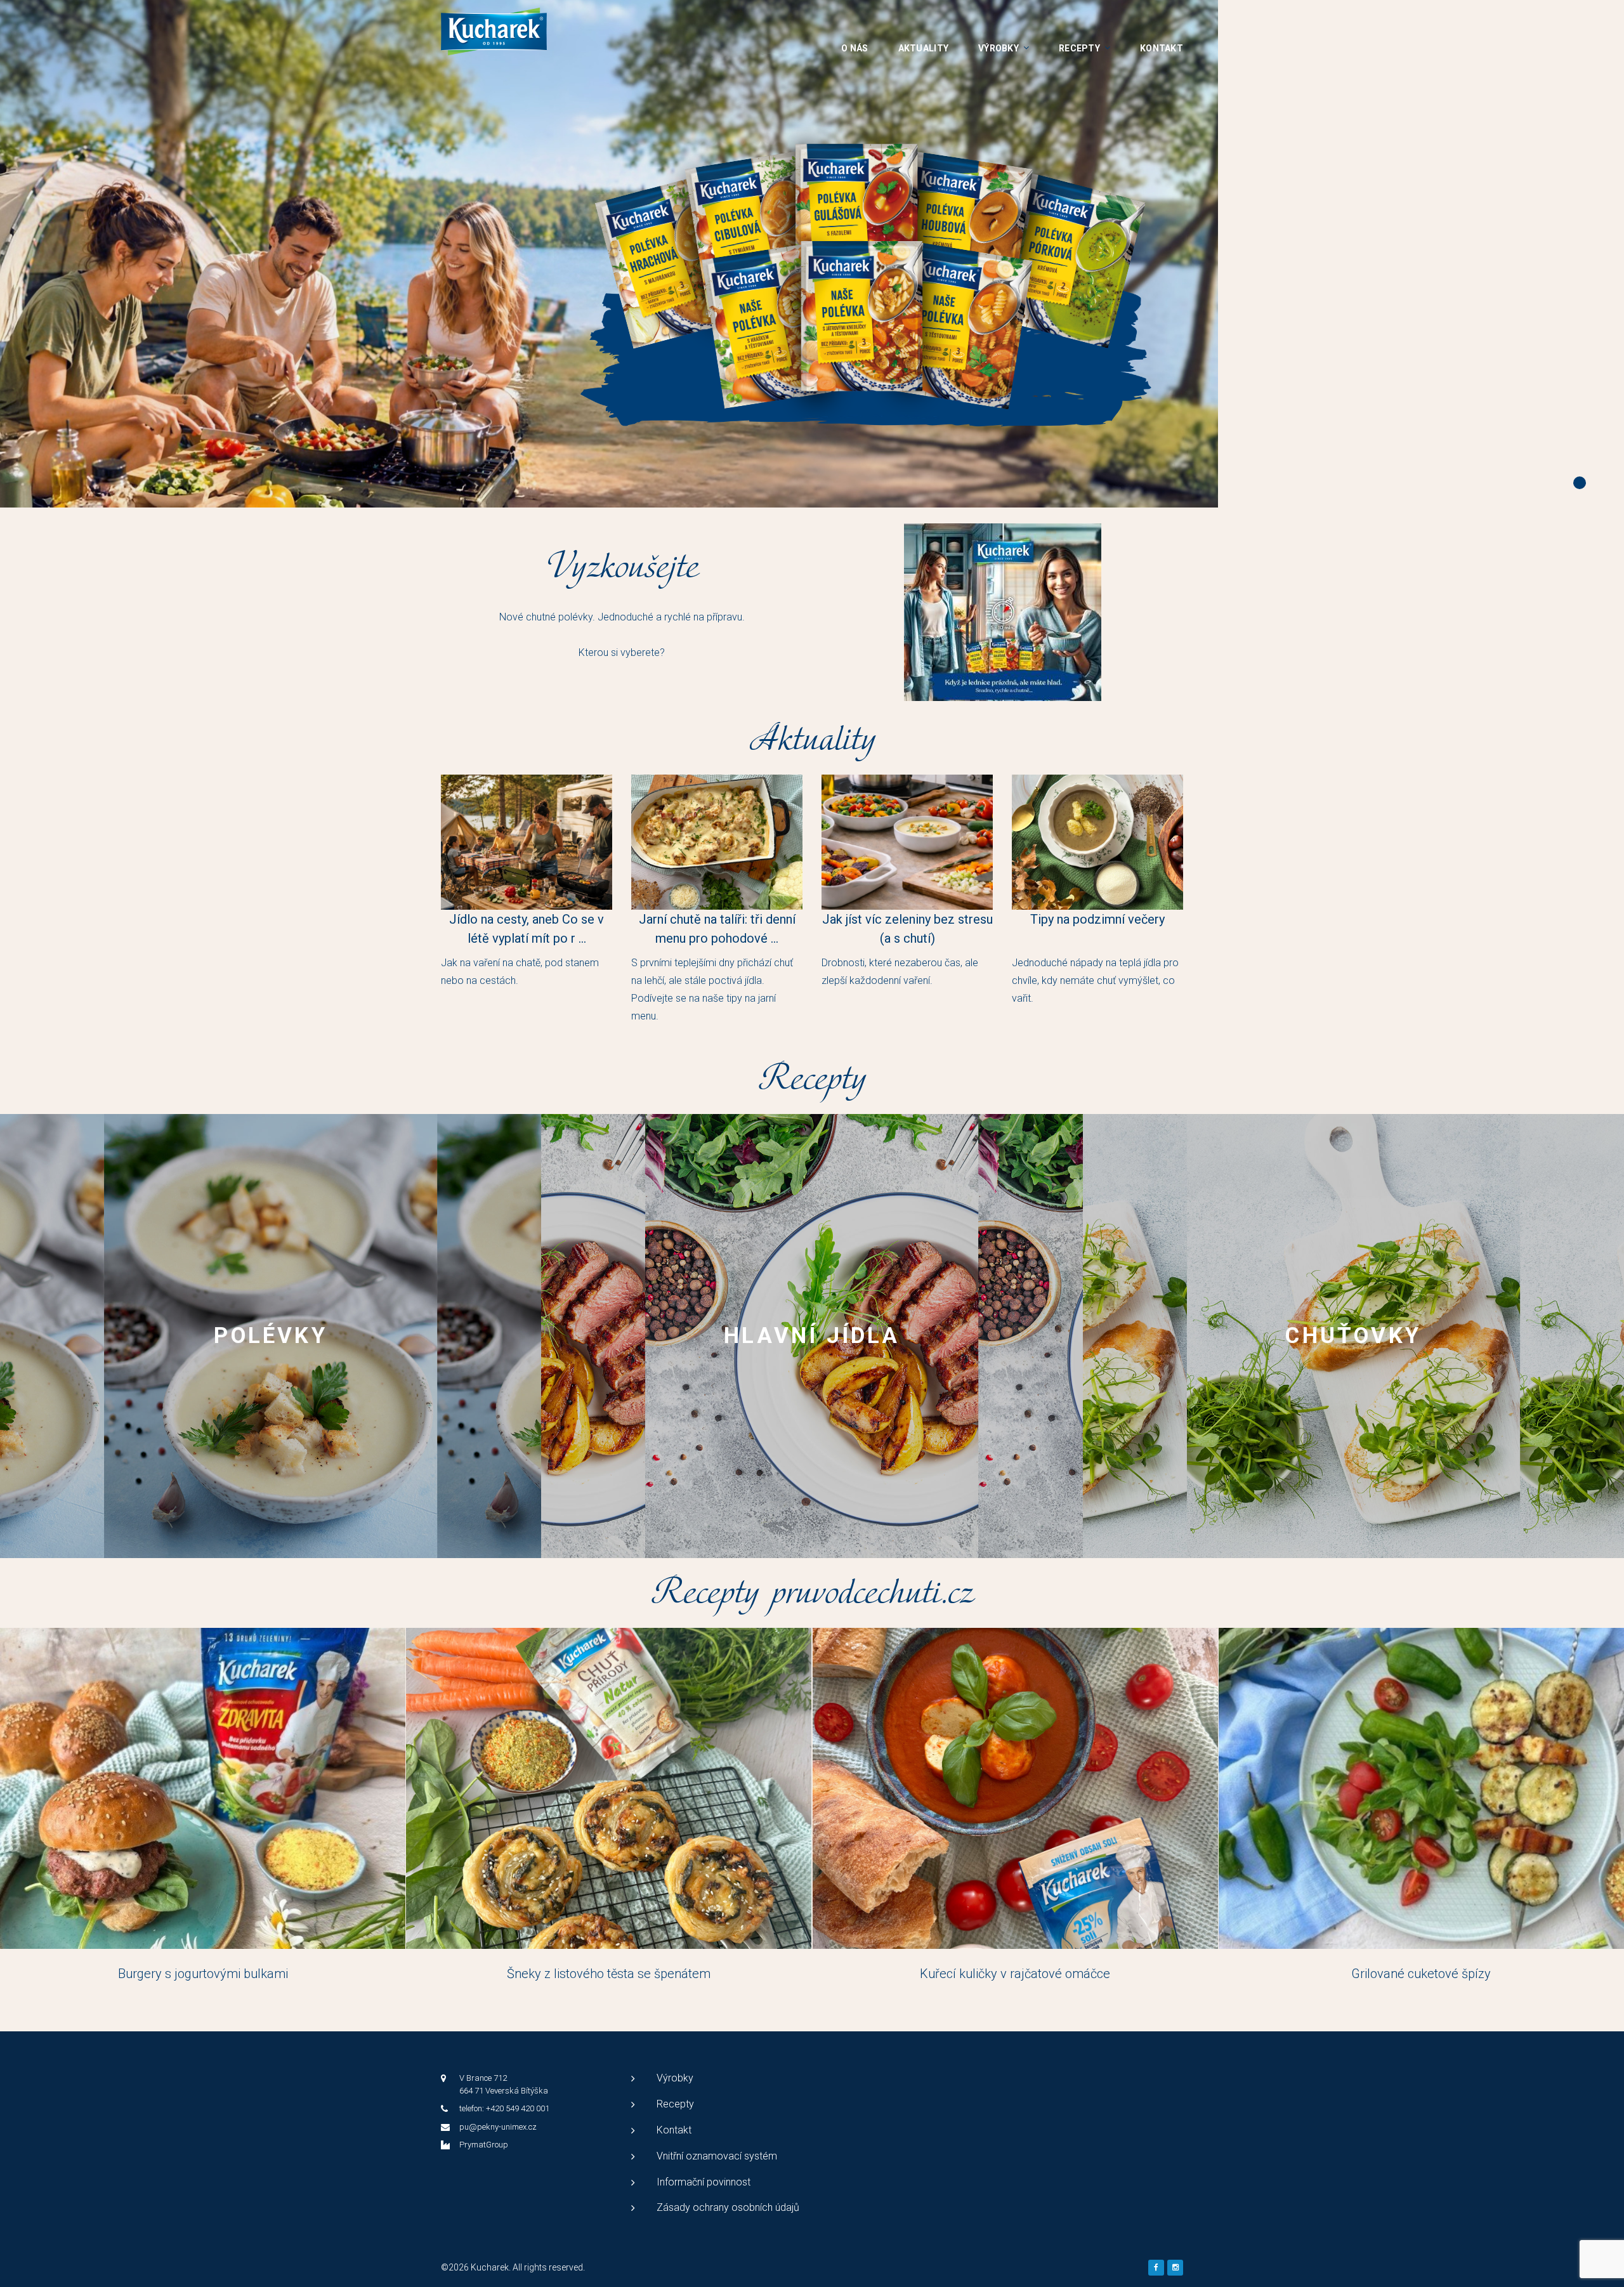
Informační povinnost (704, 2182)
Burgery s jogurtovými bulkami (203, 1974)
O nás (855, 48)
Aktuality (924, 48)
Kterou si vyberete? (622, 652)
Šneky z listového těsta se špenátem (609, 1974)
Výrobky (999, 48)
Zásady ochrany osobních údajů (728, 2207)
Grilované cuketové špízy (1421, 1974)
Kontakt (1162, 48)
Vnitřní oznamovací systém (717, 2156)
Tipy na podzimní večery (1097, 919)
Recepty (1079, 48)
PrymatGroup (484, 2145)
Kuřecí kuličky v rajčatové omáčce (1015, 1974)
